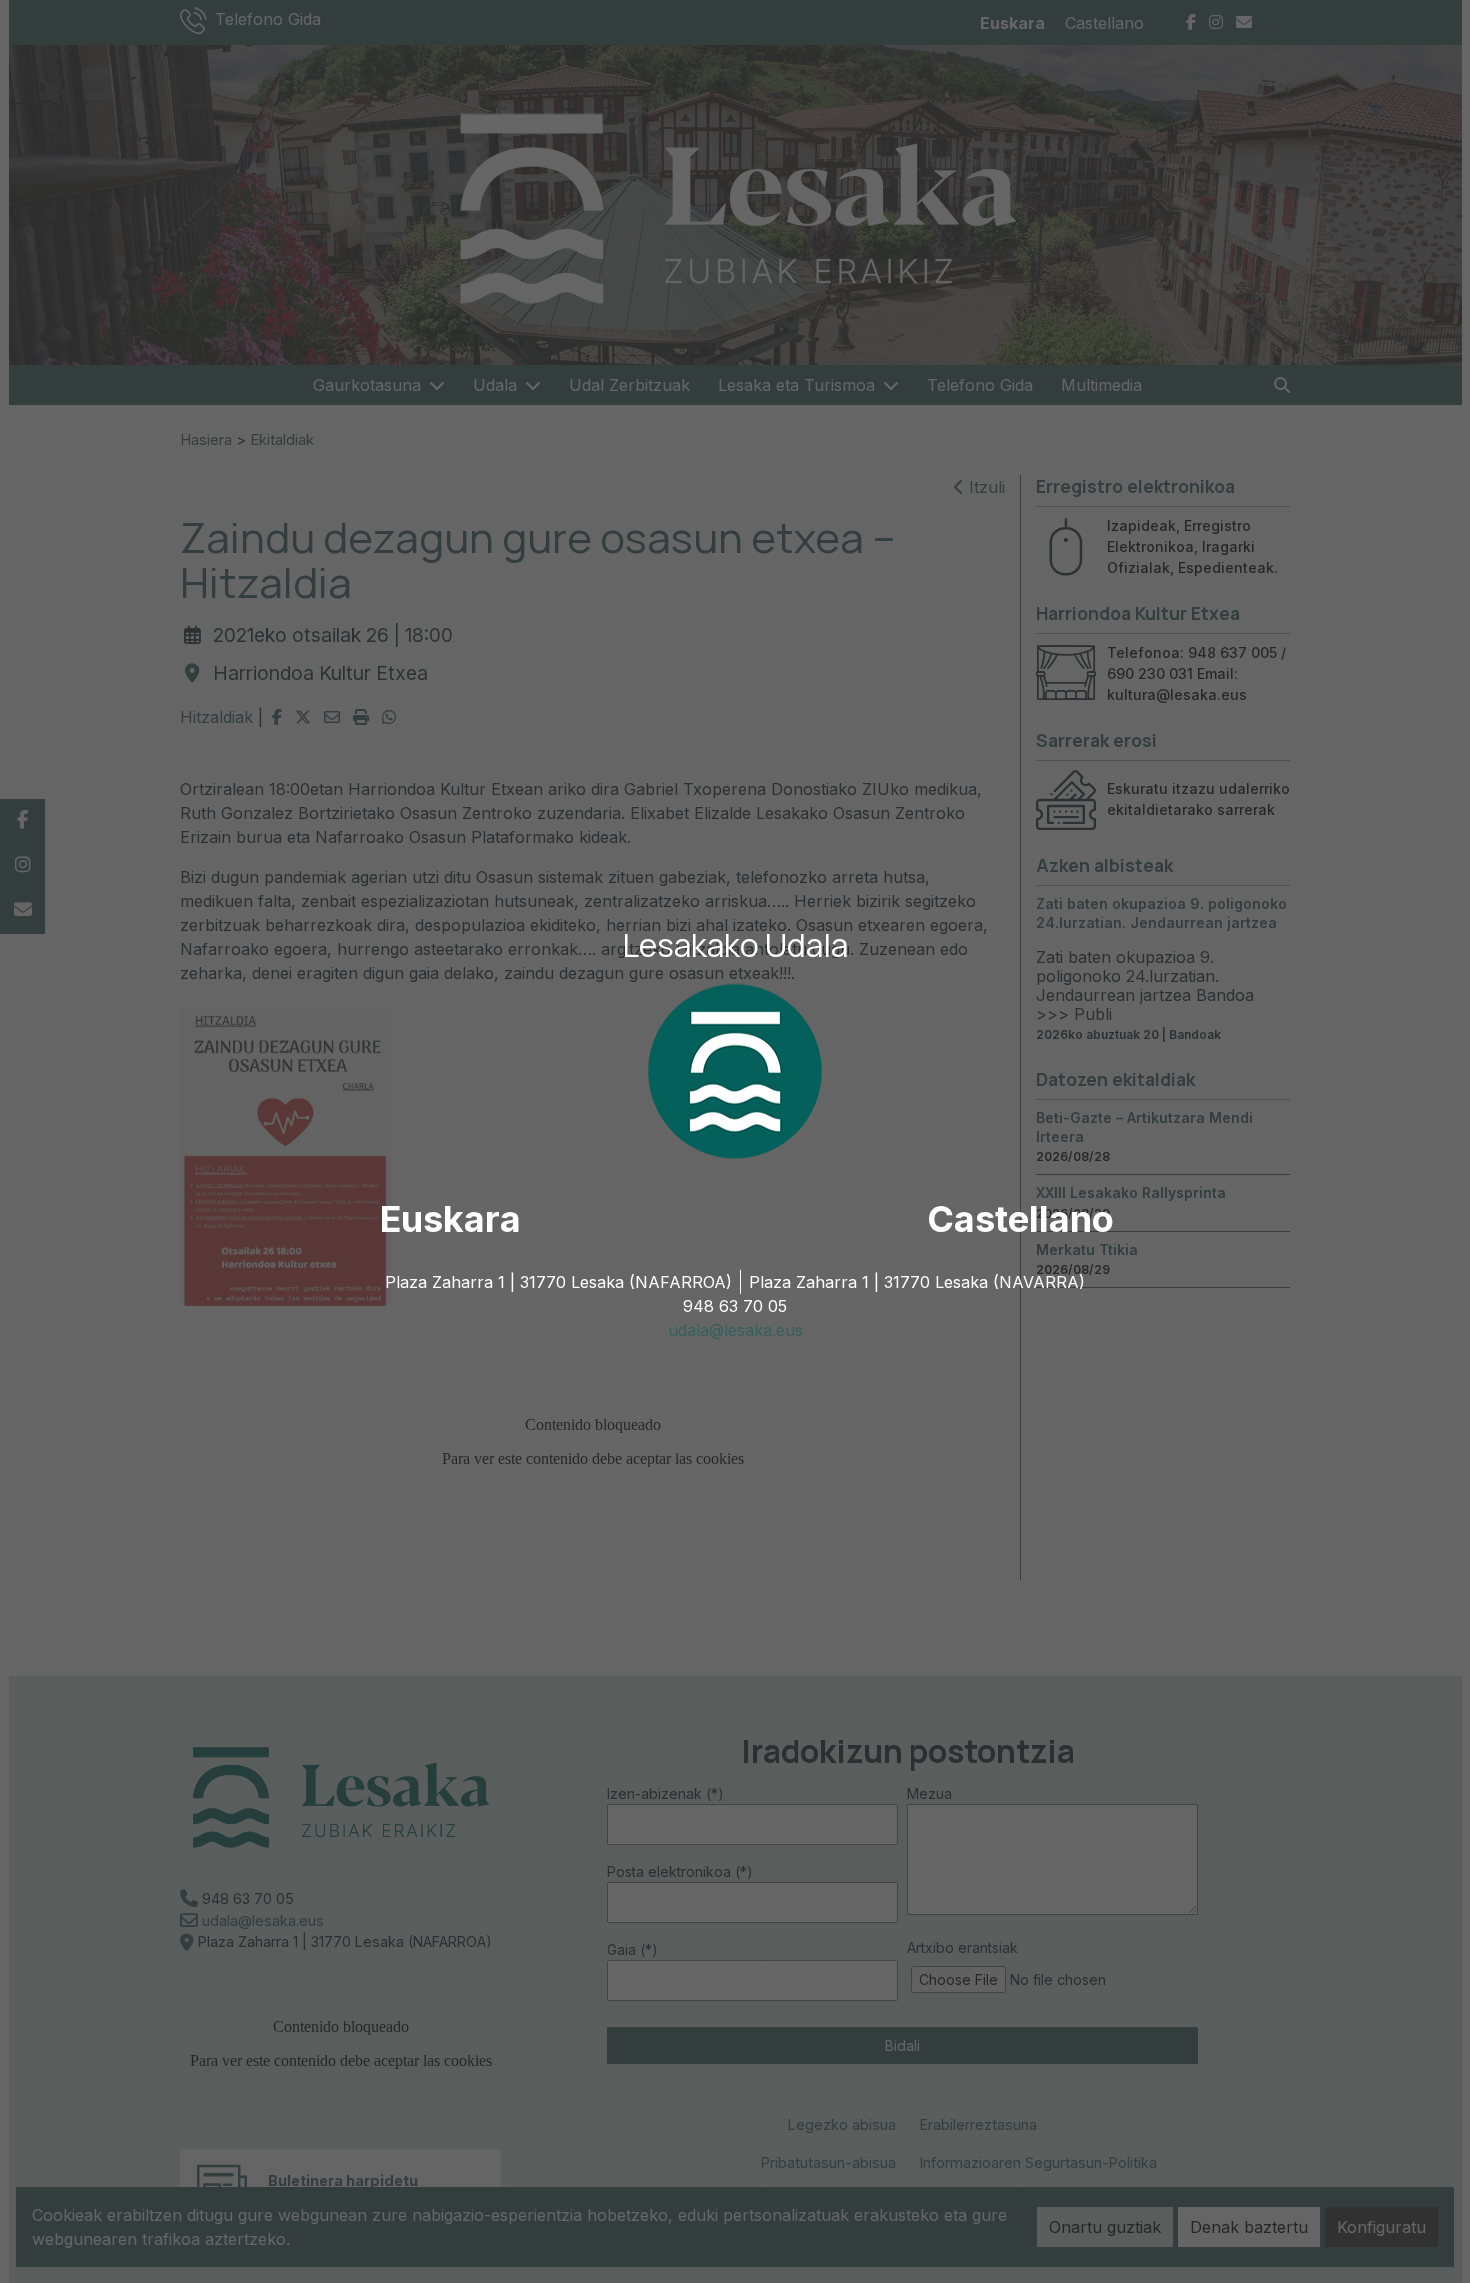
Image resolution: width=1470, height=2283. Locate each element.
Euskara (450, 1219)
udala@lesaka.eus (735, 1330)
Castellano (1020, 1219)
